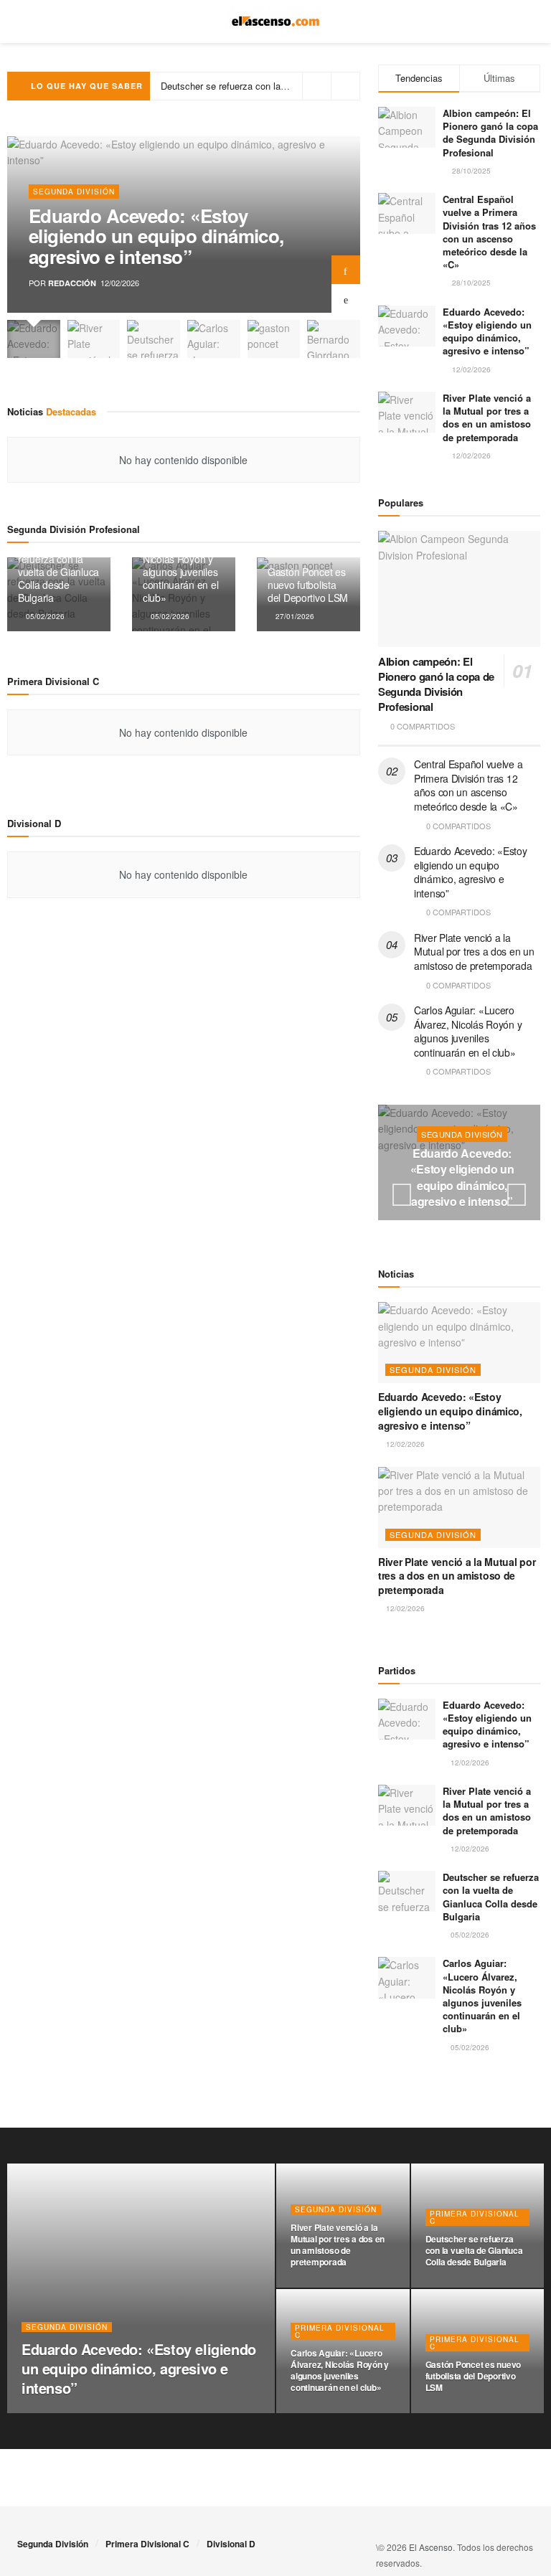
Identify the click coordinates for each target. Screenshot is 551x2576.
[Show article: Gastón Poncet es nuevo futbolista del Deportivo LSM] (274, 339)
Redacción (72, 283)
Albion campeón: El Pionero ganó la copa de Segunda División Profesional (490, 133)
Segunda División (74, 192)
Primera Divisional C (475, 2217)
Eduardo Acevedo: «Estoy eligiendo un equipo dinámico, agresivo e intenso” (156, 236)
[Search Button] (528, 22)
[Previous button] (346, 298)
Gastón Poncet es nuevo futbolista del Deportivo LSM (308, 585)
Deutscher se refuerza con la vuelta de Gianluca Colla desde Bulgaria (58, 572)
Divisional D (231, 2544)
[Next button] (346, 270)
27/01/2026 (294, 616)
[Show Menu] (23, 22)
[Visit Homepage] (276, 22)
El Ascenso (431, 2547)
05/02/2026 (44, 616)
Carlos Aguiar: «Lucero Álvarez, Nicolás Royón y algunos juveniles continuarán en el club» (180, 565)
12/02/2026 (404, 1444)
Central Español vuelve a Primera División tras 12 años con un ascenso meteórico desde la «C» (489, 232)
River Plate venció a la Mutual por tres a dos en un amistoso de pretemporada (487, 417)
